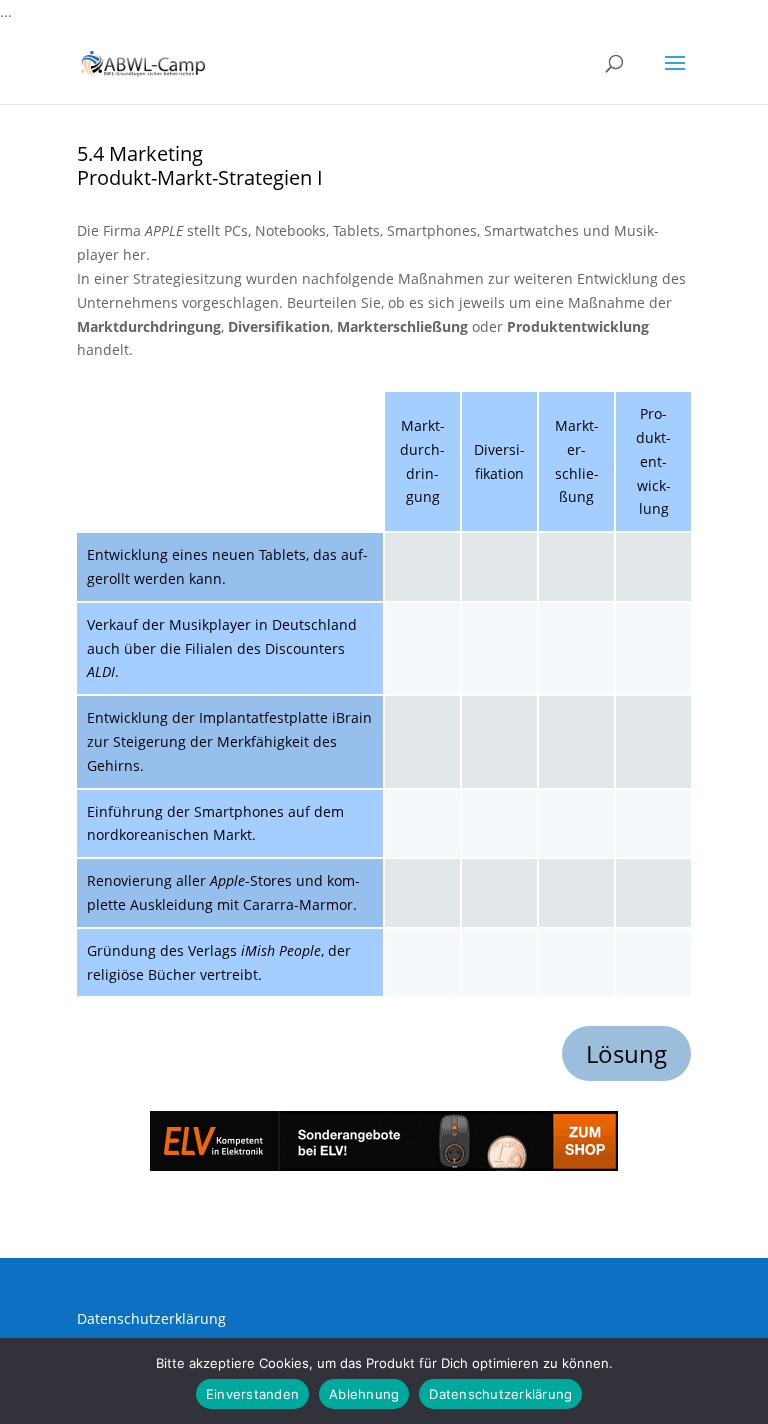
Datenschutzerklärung (151, 1318)
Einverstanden (252, 1394)
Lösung (626, 1053)
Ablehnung (364, 1394)
